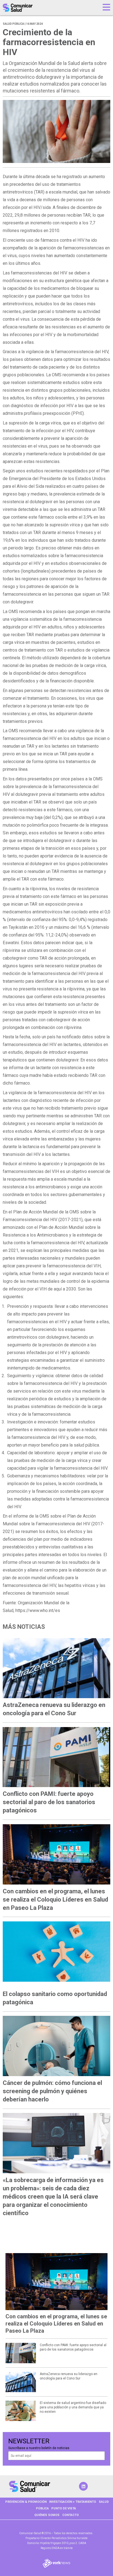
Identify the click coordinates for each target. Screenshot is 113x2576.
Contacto (70, 2515)
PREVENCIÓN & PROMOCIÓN (26, 2502)
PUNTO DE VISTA (64, 2508)
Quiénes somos (47, 2515)
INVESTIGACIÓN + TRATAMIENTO (73, 2502)
